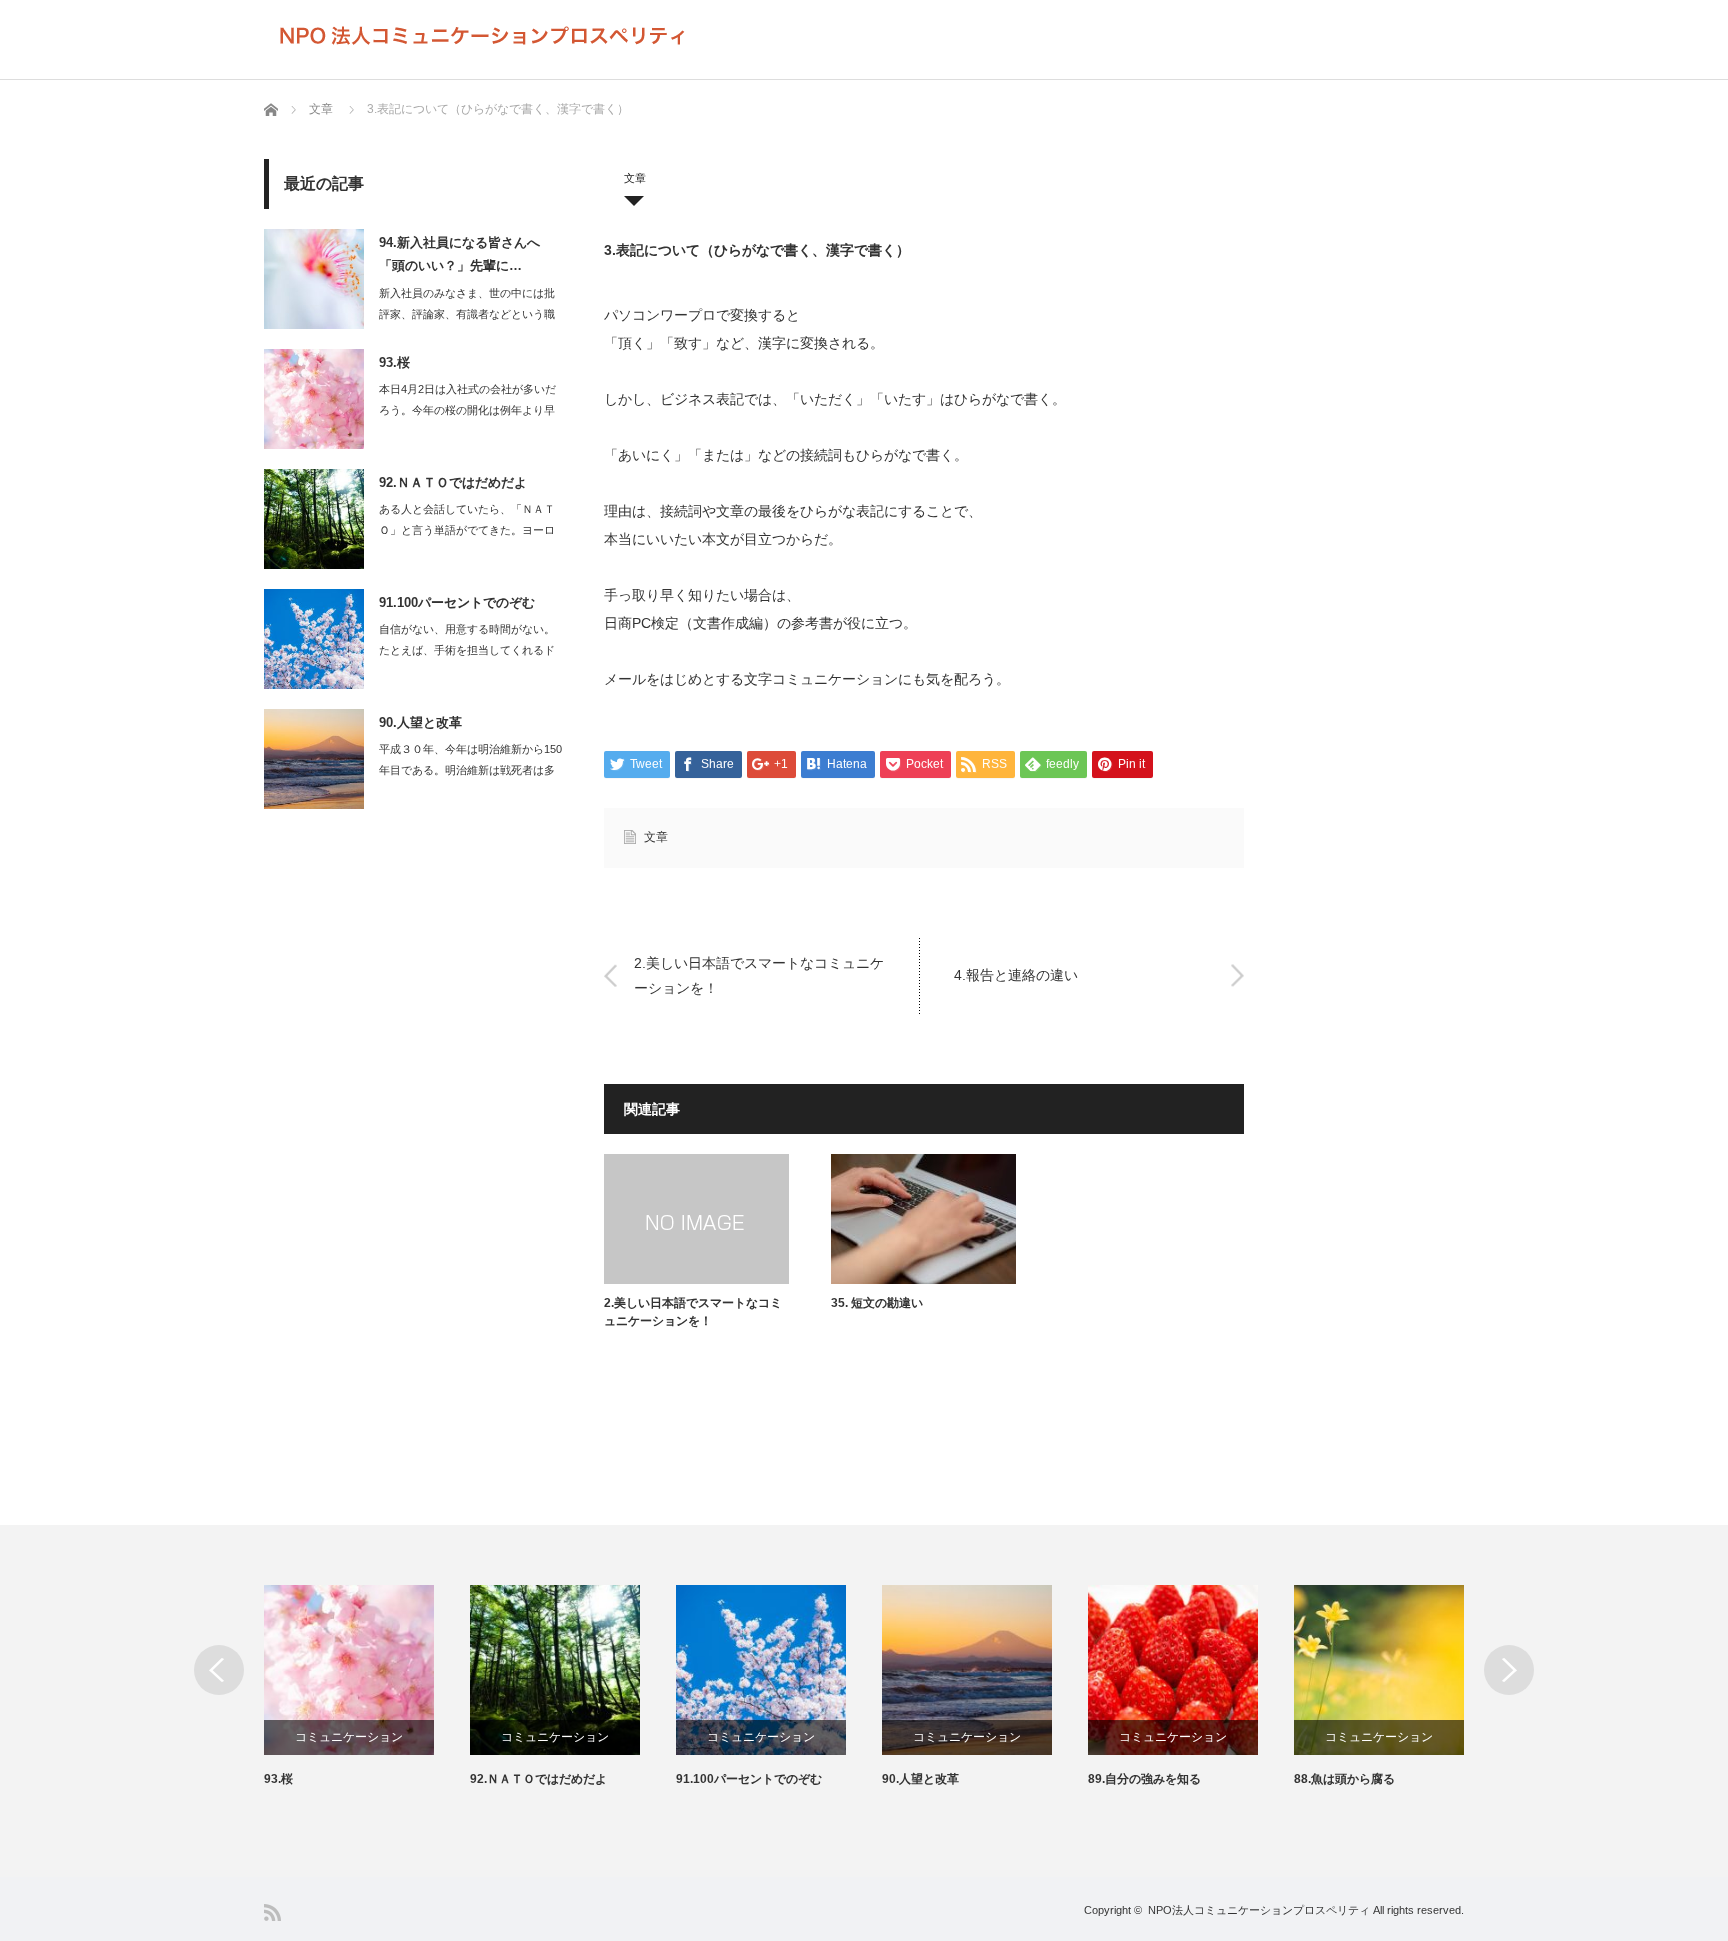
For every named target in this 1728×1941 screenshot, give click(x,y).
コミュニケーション (349, 1737)
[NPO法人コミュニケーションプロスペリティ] (483, 36)
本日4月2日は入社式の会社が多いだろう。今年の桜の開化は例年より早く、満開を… (467, 410)
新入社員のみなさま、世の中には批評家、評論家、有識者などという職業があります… (467, 314)
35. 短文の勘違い (877, 1303)
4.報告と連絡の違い (1016, 975)
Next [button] (1509, 1670)
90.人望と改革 (420, 722)
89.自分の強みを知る (1144, 1779)
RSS (272, 1912)
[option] (367, 1687)
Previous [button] (219, 1670)
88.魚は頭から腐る (1344, 1779)
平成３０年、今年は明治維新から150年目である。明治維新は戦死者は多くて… (470, 770)
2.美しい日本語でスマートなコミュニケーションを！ (759, 974)
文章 (321, 109)
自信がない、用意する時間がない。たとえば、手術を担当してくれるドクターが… (467, 650)
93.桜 (394, 362)
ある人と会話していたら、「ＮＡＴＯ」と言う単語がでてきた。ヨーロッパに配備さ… (467, 530)
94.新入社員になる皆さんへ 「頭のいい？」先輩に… (459, 254)
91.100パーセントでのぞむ (457, 602)
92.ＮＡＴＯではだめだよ (453, 482)
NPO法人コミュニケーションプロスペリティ (1259, 1910)
